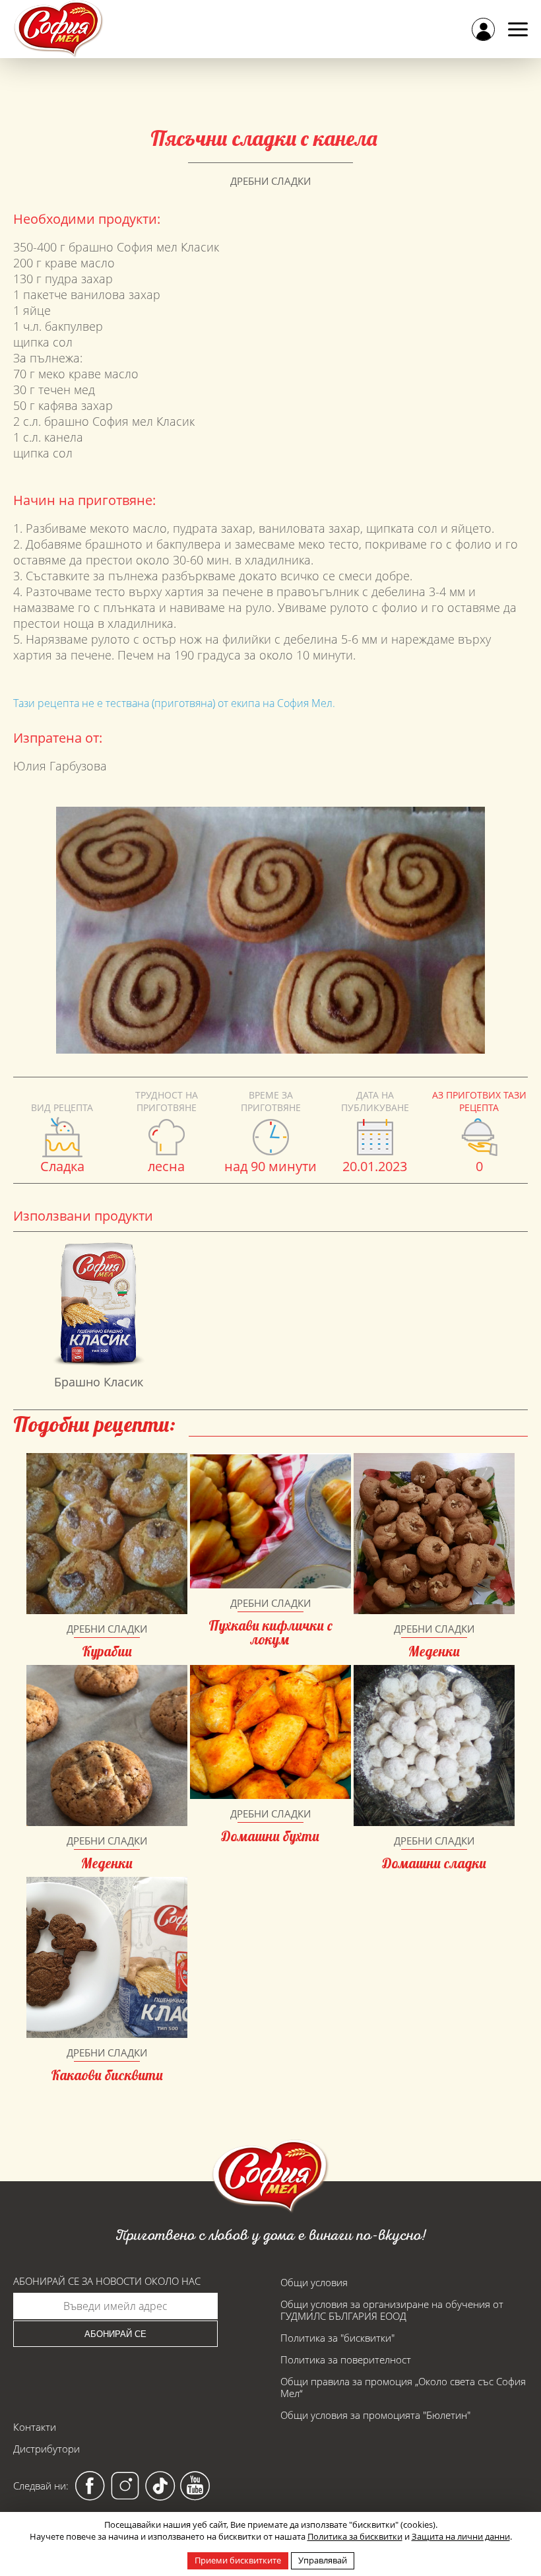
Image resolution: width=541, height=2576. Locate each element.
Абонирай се (115, 2334)
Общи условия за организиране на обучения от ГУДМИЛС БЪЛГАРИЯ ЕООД (392, 2310)
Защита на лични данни (461, 2536)
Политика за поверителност (346, 2359)
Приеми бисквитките (238, 2560)
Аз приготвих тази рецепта (479, 1101)
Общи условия (314, 2282)
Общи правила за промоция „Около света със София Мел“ (403, 2387)
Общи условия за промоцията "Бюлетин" (375, 2415)
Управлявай (323, 2560)
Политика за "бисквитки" (337, 2338)
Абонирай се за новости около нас (107, 2281)
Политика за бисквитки (355, 2536)
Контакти (35, 2427)
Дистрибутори (47, 2449)
